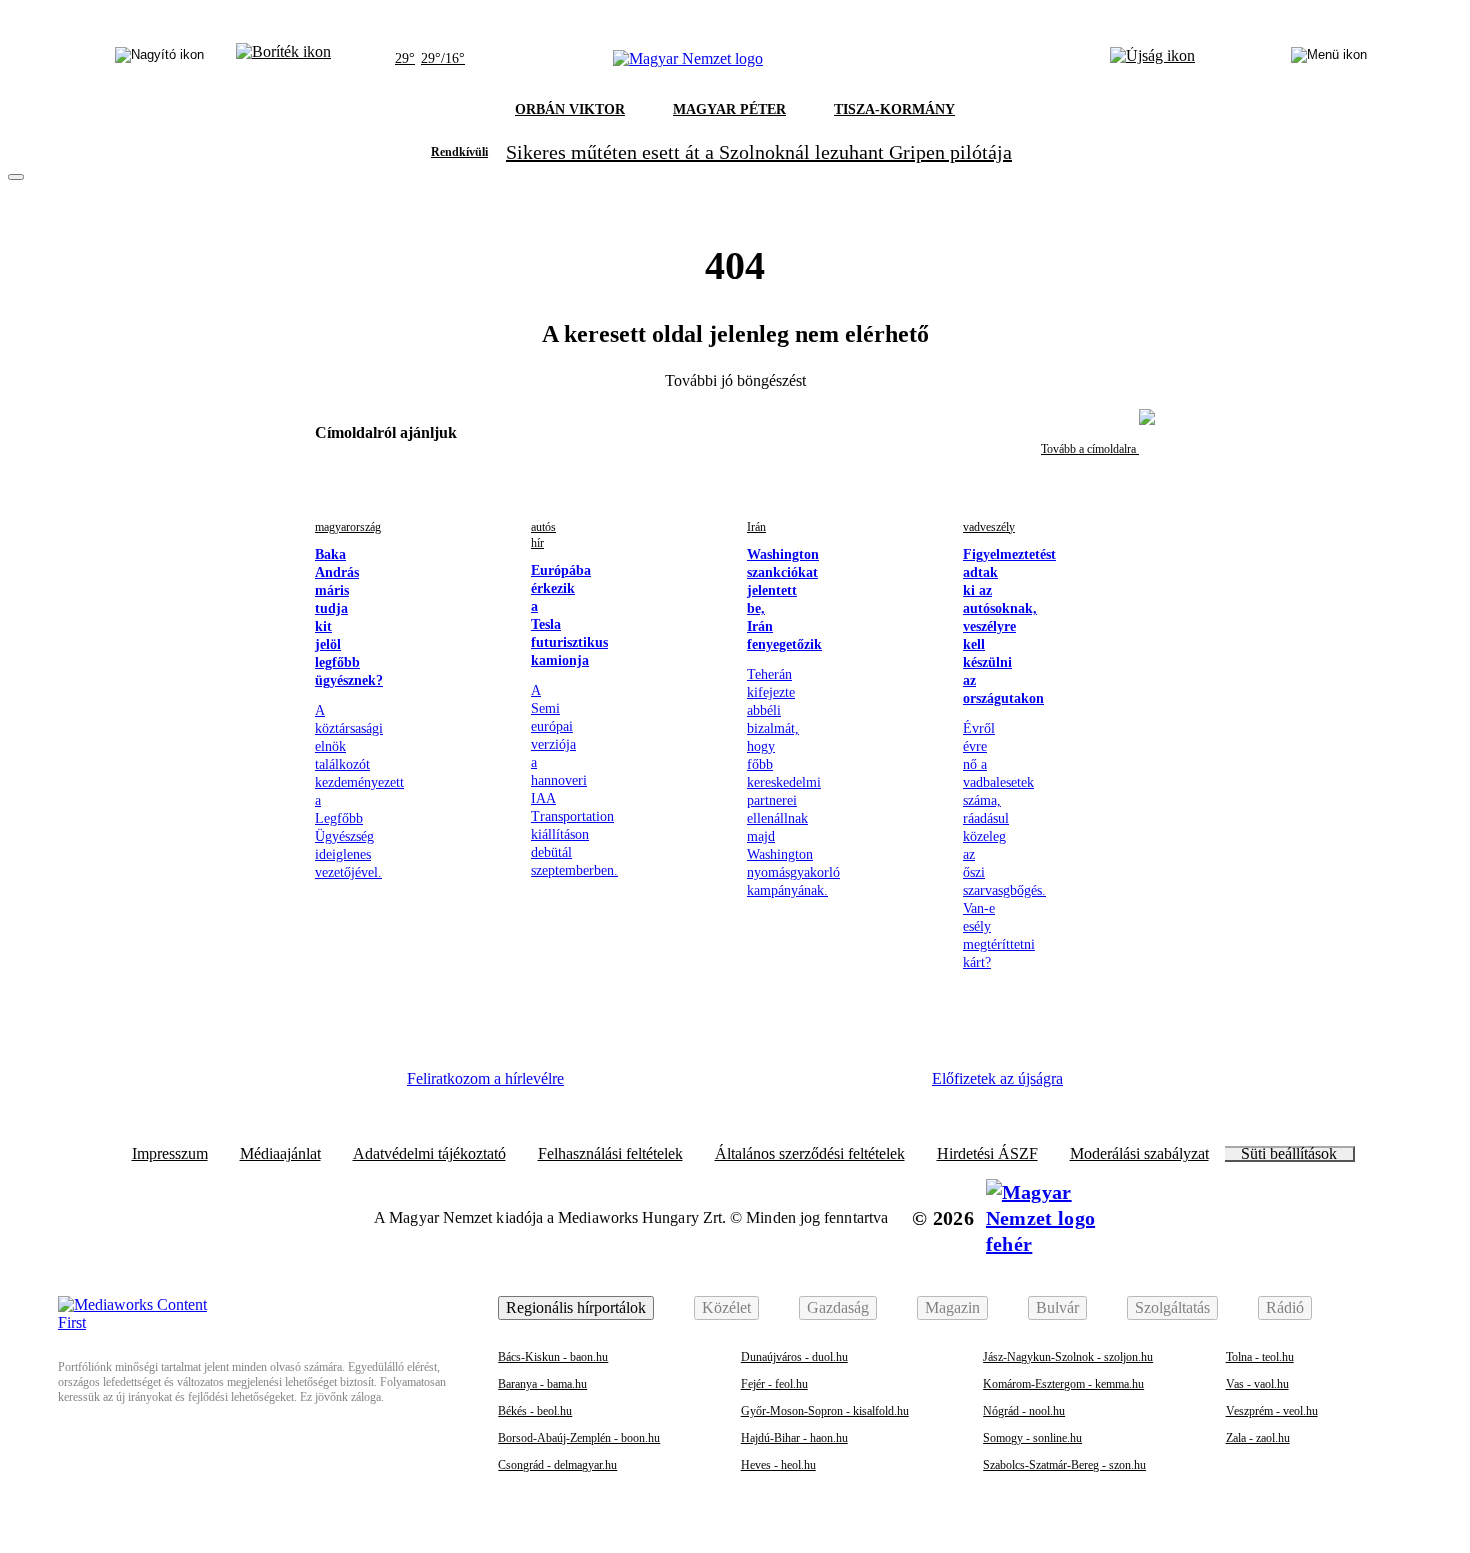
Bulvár (1057, 1307)
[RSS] (885, 1086)
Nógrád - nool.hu (1024, 1411)
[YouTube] (830, 1086)
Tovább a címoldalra (1090, 449)
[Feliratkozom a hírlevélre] (283, 59)
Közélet (726, 1307)
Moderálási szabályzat (1139, 1154)
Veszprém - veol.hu (1272, 1411)
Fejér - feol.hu (774, 1384)
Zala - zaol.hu (1258, 1438)
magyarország (348, 527)
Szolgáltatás (1172, 1307)
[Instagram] (666, 1086)
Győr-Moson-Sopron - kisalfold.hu (825, 1411)
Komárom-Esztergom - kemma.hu (1063, 1384)
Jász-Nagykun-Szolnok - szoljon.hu (1068, 1357)
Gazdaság (838, 1307)
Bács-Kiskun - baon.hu (553, 1357)
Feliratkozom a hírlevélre (485, 1078)
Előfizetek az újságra (997, 1078)
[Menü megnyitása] (1329, 59)
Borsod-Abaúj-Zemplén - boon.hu (579, 1438)
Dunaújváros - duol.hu (794, 1357)
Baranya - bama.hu (542, 1384)
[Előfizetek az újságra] (1152, 59)
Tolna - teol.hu (1260, 1357)
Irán (756, 527)
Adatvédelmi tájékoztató (429, 1154)
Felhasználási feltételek (610, 1154)
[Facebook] (611, 1086)
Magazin (952, 1307)
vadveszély (989, 527)
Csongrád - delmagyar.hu (557, 1465)
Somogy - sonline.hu (1032, 1438)
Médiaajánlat (280, 1154)
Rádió (1285, 1307)
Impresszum (170, 1154)
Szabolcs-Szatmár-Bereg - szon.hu (1064, 1465)
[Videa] (775, 1086)
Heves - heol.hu (778, 1465)
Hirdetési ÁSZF (987, 1154)
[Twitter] (721, 1086)
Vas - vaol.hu (1257, 1384)
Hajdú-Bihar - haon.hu (794, 1438)
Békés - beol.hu (535, 1411)
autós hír (543, 535)
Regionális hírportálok (576, 1307)
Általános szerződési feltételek (810, 1154)
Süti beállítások (1289, 1154)
